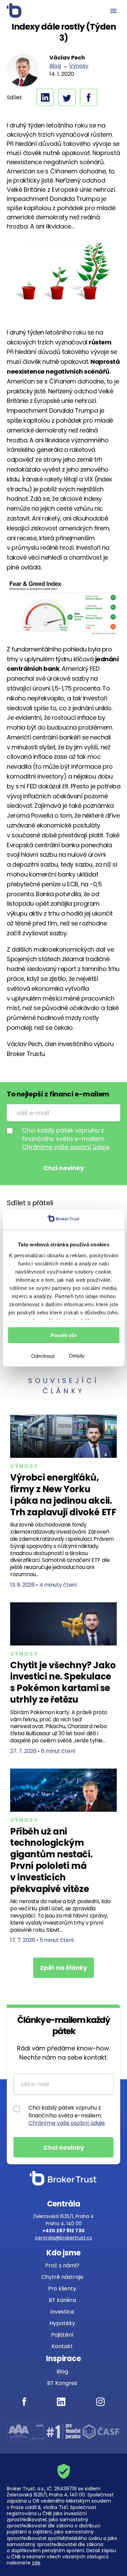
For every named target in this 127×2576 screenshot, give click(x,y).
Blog (55, 66)
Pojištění (62, 2335)
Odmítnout (43, 1356)
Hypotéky (62, 2323)
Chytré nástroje (62, 2277)
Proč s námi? (62, 2265)
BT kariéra (62, 2300)
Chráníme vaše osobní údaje (66, 1147)
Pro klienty (62, 2289)
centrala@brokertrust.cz (63, 2238)
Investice (62, 2312)
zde (36, 2563)
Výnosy (79, 66)
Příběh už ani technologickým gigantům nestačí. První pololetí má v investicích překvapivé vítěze (51, 1860)
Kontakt (62, 2346)
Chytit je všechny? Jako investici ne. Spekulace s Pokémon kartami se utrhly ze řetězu (63, 1682)
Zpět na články (63, 1968)
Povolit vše (63, 1335)
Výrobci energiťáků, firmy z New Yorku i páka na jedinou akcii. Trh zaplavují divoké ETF (63, 1495)
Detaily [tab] (77, 1356)
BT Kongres (62, 2383)
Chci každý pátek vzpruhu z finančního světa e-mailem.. (66, 1139)
